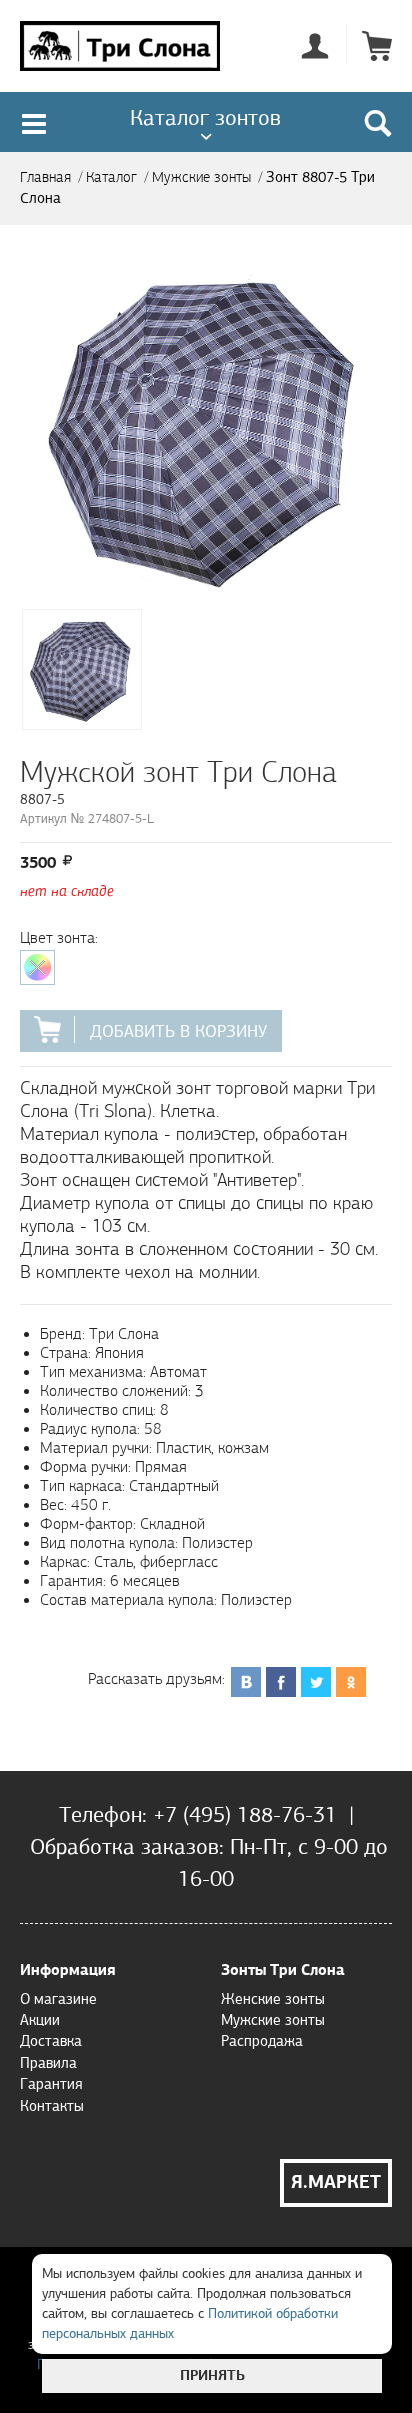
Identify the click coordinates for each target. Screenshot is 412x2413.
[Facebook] (281, 1670)
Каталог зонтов (205, 117)
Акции (40, 2020)
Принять (212, 2375)
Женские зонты (273, 1999)
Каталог (111, 177)
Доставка (51, 2041)
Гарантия (51, 2084)
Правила (48, 2063)
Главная (45, 177)
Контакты (52, 2106)
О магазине (58, 1999)
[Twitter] (316, 1670)
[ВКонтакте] (246, 1670)
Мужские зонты (201, 177)
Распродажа (262, 2041)
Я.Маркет (336, 2182)
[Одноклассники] (351, 1670)
